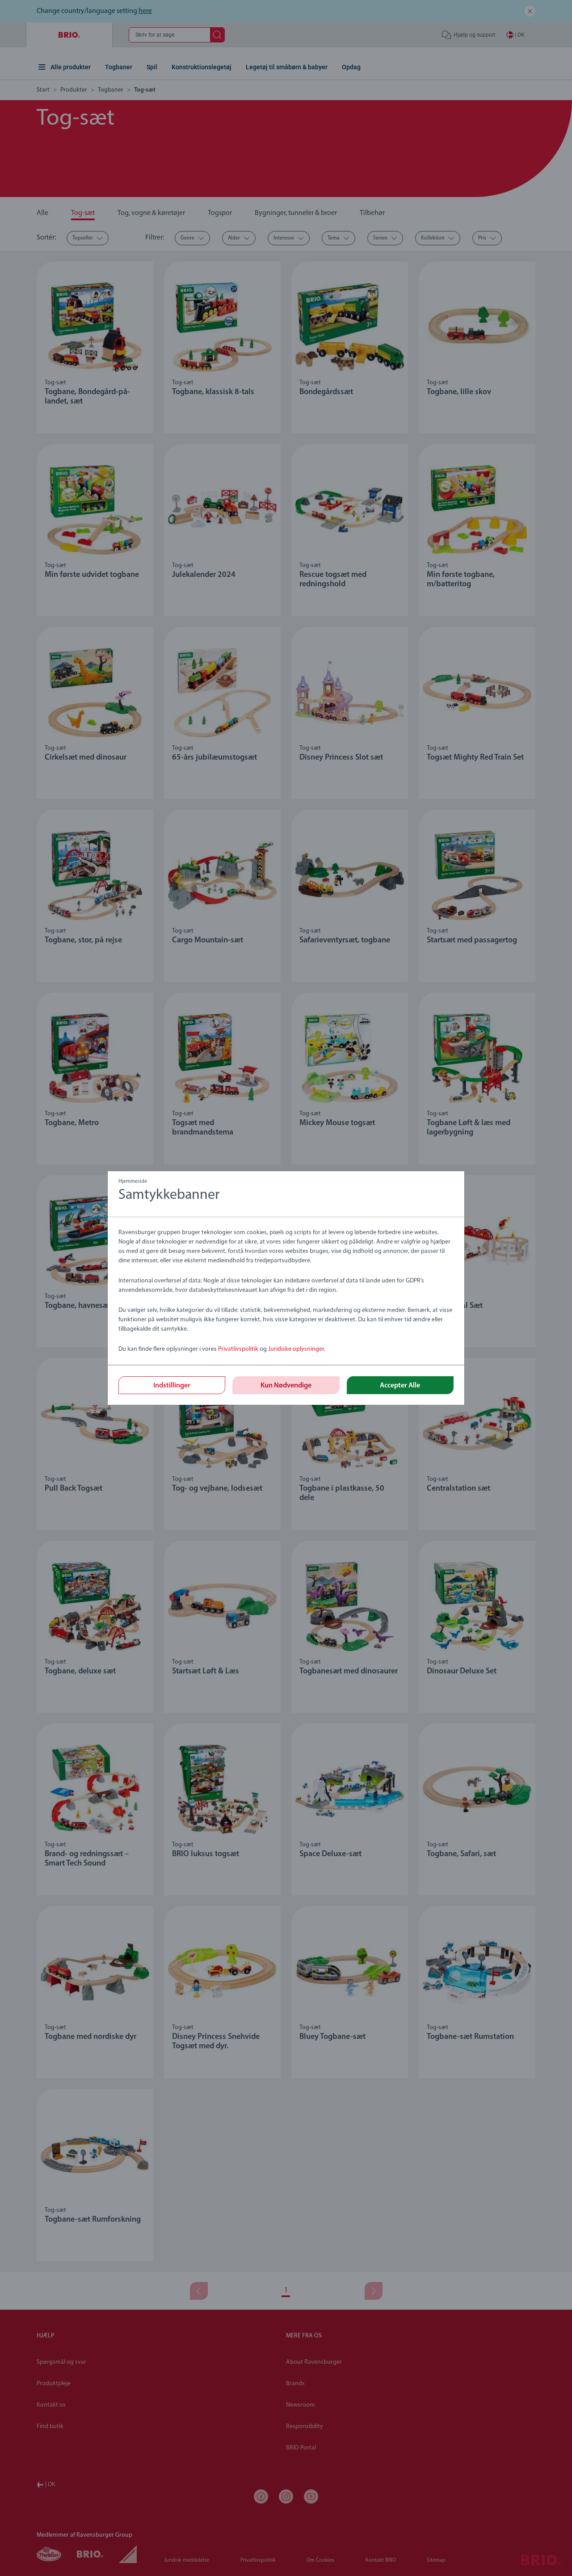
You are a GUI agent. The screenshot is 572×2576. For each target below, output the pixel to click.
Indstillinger (172, 1386)
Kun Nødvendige (286, 1386)
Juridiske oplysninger (296, 1349)
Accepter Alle (400, 1386)
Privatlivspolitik (238, 1349)
